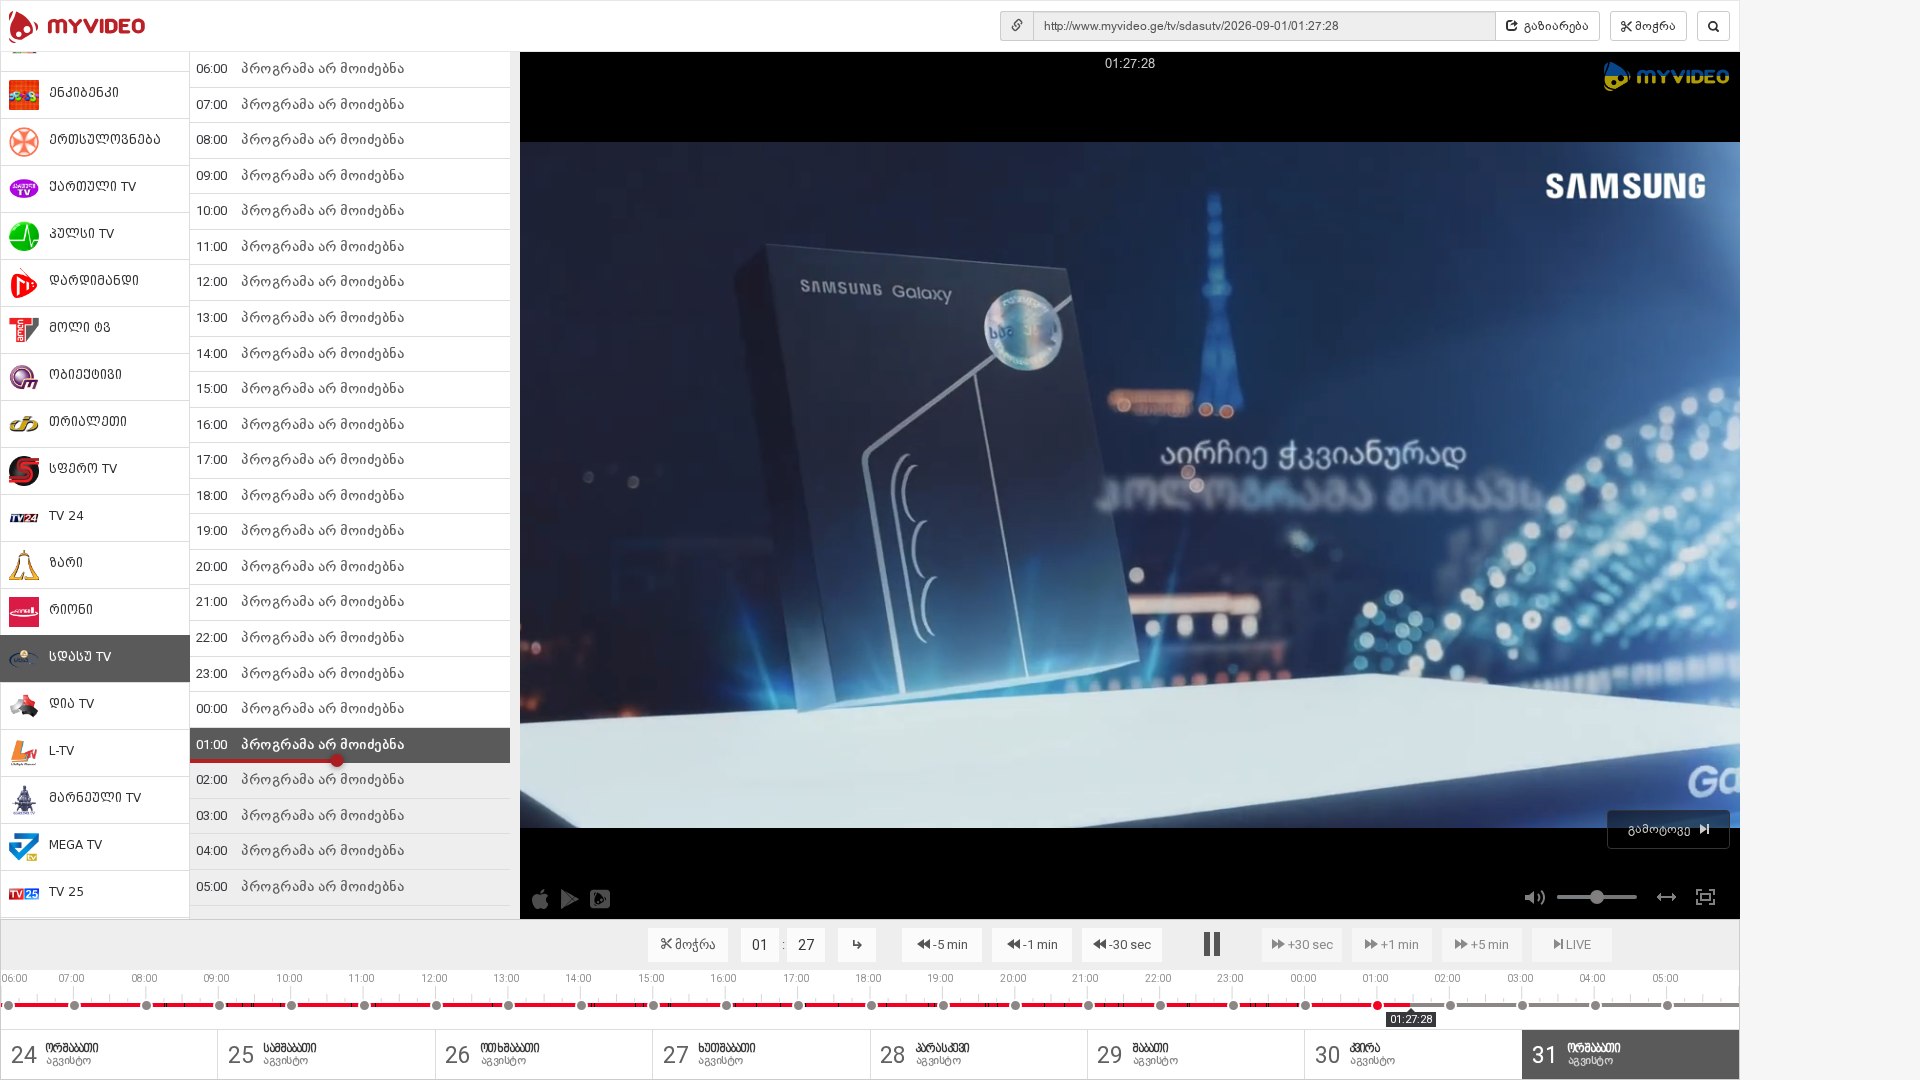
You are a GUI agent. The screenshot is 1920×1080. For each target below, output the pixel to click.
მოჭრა (1655, 26)
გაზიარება (1556, 26)
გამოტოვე (1659, 829)
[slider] (1597, 897)
